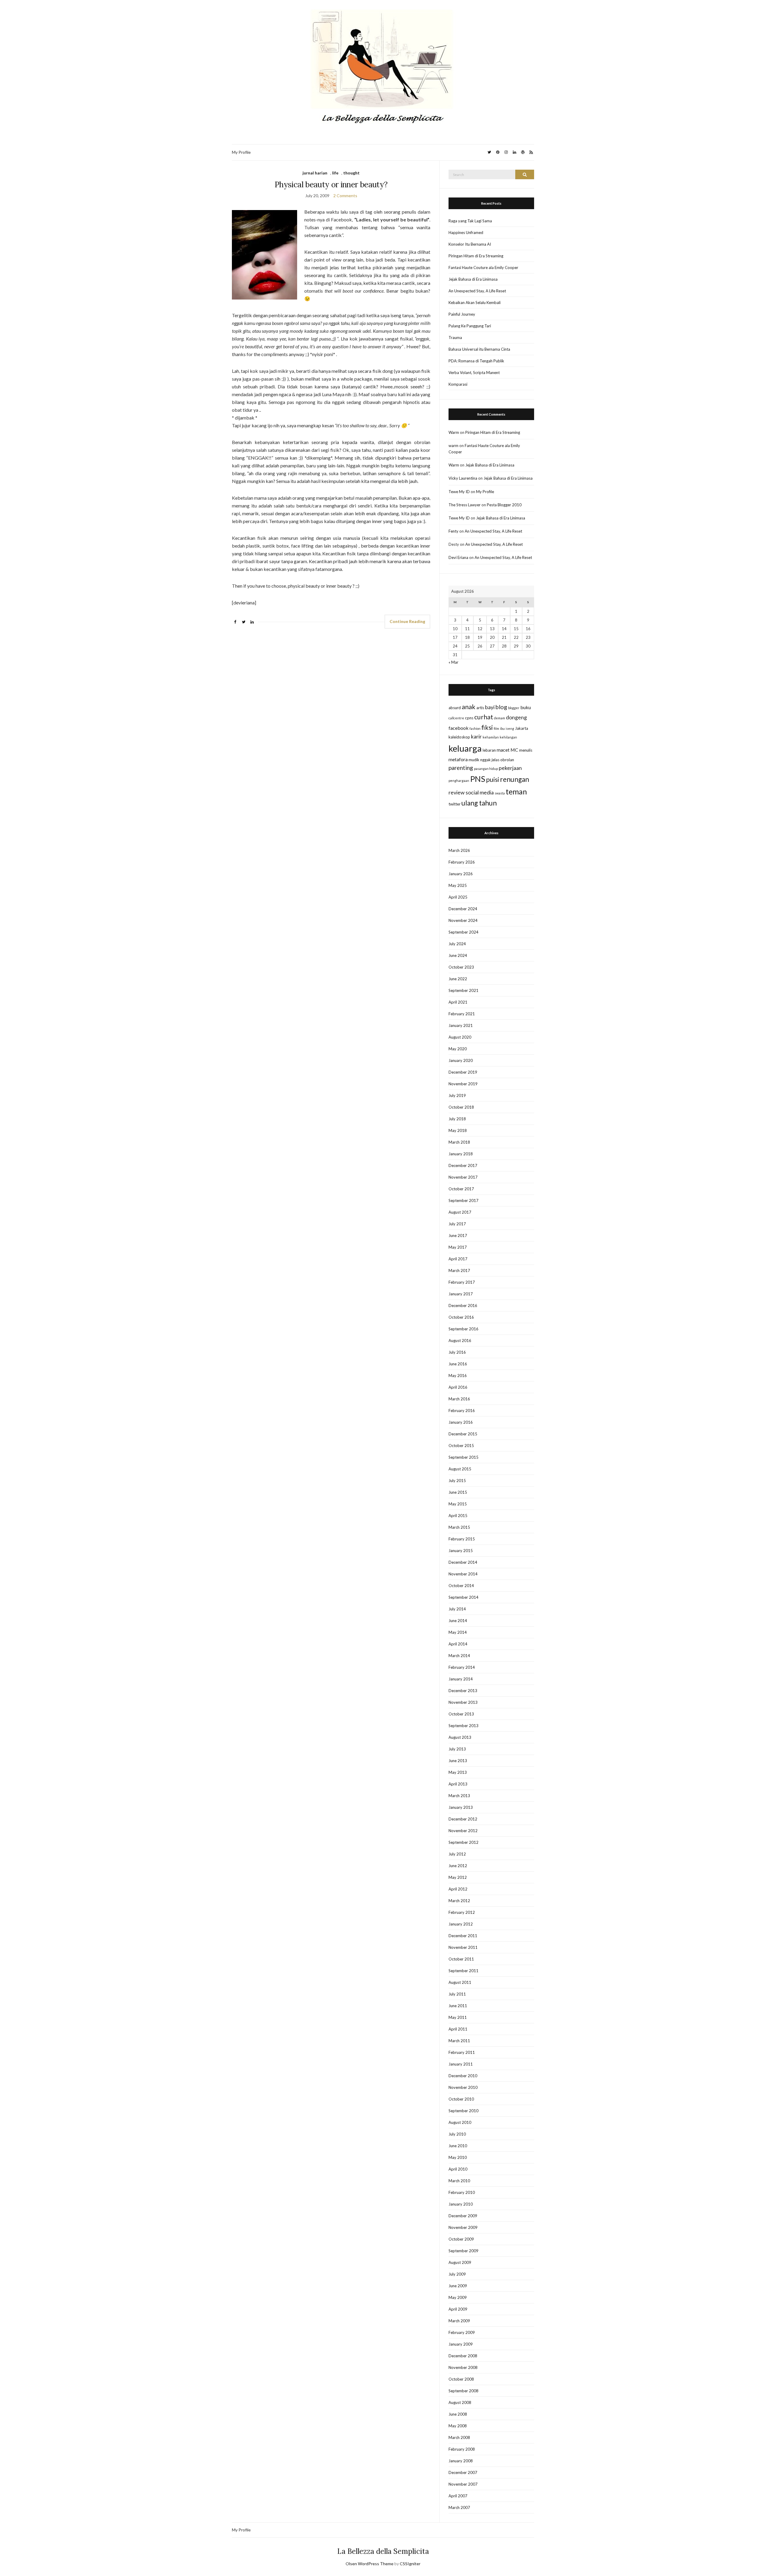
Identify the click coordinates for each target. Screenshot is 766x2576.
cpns (469, 718)
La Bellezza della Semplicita (383, 2551)
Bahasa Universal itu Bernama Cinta (479, 349)
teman (516, 791)
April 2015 (458, 1516)
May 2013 (458, 1772)
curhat (484, 717)
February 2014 (462, 1667)
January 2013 (461, 1807)
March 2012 (459, 1901)
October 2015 (461, 1446)
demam (500, 718)
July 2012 (457, 1854)
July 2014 (457, 1609)
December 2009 (463, 2216)
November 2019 (463, 1084)
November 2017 (463, 1177)
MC (514, 750)
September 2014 (463, 1597)
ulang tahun (479, 803)
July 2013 (457, 1749)
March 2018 (459, 1142)
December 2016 (463, 1306)
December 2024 (463, 909)
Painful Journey (462, 314)
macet (503, 750)
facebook (459, 728)
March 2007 (459, 2507)
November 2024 (463, 920)
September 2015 (463, 1457)
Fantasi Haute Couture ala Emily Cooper (483, 268)
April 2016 (458, 1387)
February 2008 (462, 2449)
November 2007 (463, 2484)
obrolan (507, 760)
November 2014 (463, 1574)
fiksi (487, 727)
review (457, 792)
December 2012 (463, 1819)
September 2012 (463, 1842)
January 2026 (461, 874)
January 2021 (461, 1025)
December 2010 (463, 2076)
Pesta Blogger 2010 (504, 505)
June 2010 (458, 2146)
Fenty (453, 531)
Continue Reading (407, 621)
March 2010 (459, 2181)
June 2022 (458, 979)
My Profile (241, 152)
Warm (454, 432)
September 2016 (463, 1329)
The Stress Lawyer (465, 505)
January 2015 (461, 1551)
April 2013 (458, 1784)
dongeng (516, 717)
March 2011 (459, 2041)
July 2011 (457, 1994)
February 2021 (462, 1014)
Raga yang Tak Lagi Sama (470, 221)
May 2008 (458, 2426)
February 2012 (462, 1912)
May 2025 (458, 885)
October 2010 (461, 2099)
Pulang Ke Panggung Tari (470, 326)
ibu (502, 728)
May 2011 (458, 2017)
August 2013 (460, 1737)
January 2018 (461, 1154)
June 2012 (458, 1866)
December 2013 (463, 1691)
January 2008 (461, 2461)
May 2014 (458, 1632)
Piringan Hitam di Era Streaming (476, 256)
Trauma (455, 338)
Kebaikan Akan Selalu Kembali (475, 303)
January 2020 (461, 1060)
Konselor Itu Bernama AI (470, 244)
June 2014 (458, 1621)
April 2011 (458, 2029)
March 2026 (459, 850)
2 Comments (345, 196)
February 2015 (462, 1539)
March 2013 (459, 1796)
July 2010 (457, 2134)
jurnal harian (315, 173)
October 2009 (461, 2239)
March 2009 (459, 2321)
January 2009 (461, 2344)
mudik (474, 760)
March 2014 (459, 1656)
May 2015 (458, 1504)
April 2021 (458, 1002)
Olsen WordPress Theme (370, 2564)
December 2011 (463, 1936)
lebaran (489, 750)
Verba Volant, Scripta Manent (474, 373)
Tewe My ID (459, 492)
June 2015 (458, 1492)
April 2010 (458, 2169)
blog (501, 707)
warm (453, 446)
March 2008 (459, 2437)
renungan (515, 779)
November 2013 (463, 1702)
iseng (510, 728)
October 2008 (461, 2379)
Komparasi (458, 384)
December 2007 (463, 2472)
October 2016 (461, 1317)
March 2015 (459, 1527)
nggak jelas (490, 760)
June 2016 (458, 1364)
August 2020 (460, 1037)
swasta (500, 793)
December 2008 (463, 2356)
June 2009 (458, 2286)
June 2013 (458, 1761)
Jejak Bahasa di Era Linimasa (473, 279)
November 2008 (463, 2367)
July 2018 (457, 1119)
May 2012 (458, 1877)
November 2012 (463, 1831)
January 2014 (461, 1679)
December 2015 (463, 1434)
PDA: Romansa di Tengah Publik (476, 361)
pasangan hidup (486, 769)
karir (476, 737)
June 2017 (458, 1235)
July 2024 (457, 944)
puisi (493, 779)
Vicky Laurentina (463, 478)
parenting (461, 768)
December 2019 (463, 1072)
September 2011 (463, 1971)
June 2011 (458, 2006)
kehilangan (508, 737)
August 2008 (460, 2402)
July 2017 (457, 1224)
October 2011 (461, 1959)
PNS (478, 779)
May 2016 (458, 1376)
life (335, 173)
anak (469, 707)
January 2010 (461, 2204)
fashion (475, 728)
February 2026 (462, 862)
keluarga (465, 748)
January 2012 (461, 1924)
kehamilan (491, 737)
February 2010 (462, 2192)
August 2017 (460, 1212)
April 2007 (458, 2496)
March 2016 (459, 1399)
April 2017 (458, 1259)
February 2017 (462, 1282)
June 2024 (458, 955)
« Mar (453, 662)
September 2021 (463, 990)
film (496, 728)
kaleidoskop (459, 737)
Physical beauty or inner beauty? (331, 184)
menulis (526, 750)
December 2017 (463, 1165)
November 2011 (463, 1947)
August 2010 (460, 2122)
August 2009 (460, 2262)
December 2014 (463, 1562)
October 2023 (461, 967)
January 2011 (461, 2064)
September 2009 (463, 2251)
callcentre (456, 718)
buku (526, 707)
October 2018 (461, 1107)
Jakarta (522, 728)
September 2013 (463, 1726)
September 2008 (463, 2391)
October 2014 (461, 1586)
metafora (458, 759)
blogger (514, 708)
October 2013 (461, 1714)
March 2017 (459, 1270)
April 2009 (458, 2309)
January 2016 (461, 1422)
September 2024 (463, 932)
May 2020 (458, 1049)
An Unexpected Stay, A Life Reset (477, 291)
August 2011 (460, 1982)
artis (480, 708)
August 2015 (460, 1469)
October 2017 (461, 1189)
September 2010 (463, 2111)
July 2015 (457, 1481)
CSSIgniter (410, 2564)
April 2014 (458, 1644)
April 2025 (458, 897)
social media (480, 792)
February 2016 (462, 1411)
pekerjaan (510, 768)
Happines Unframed (466, 232)
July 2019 (457, 1095)
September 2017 (463, 1200)
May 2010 (458, 2157)
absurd (455, 708)
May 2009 (458, 2297)
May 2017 (458, 1247)
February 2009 (462, 2332)
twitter (455, 804)
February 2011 (462, 2052)
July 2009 (457, 2274)
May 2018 (458, 1130)
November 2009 (463, 2227)
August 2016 (460, 1341)
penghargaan (459, 781)
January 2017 (461, 1294)
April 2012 (458, 1889)
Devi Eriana (458, 557)
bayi (490, 707)
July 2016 (457, 1352)
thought (351, 173)
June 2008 (458, 2414)
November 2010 (463, 2087)
